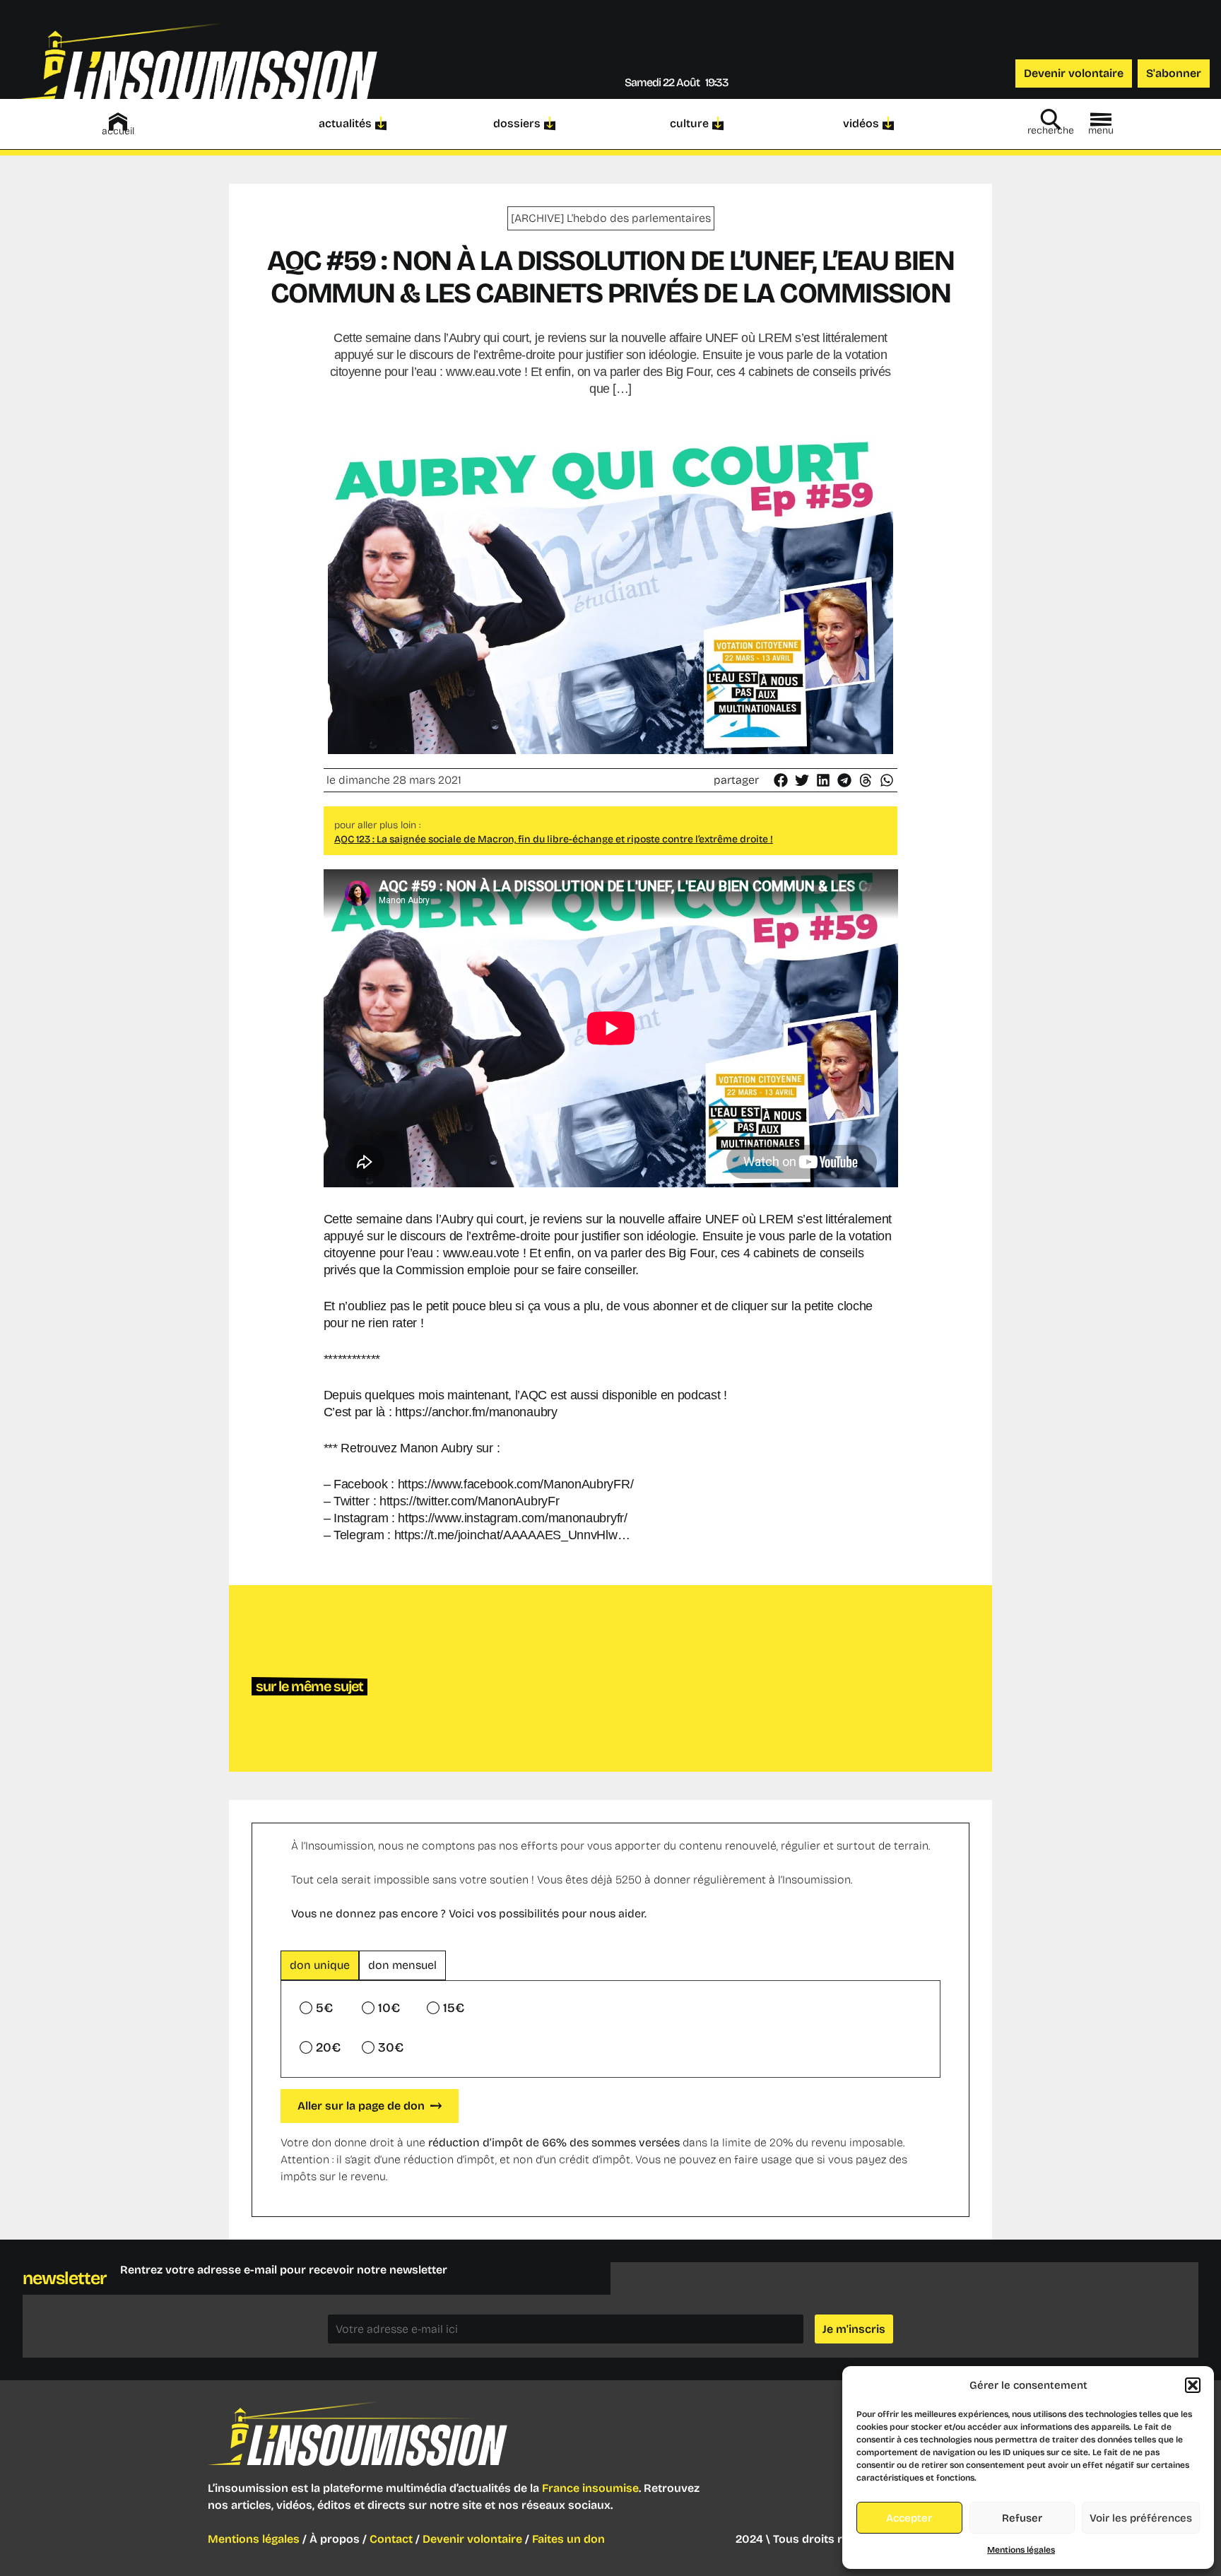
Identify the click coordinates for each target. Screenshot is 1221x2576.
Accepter (909, 2518)
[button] (1193, 2385)
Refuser (1022, 2518)
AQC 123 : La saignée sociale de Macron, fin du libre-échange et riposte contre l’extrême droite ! (554, 839)
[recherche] (1051, 119)
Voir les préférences (1141, 2518)
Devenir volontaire (472, 2539)
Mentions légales (1021, 2550)
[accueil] (118, 122)
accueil (118, 131)
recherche (1051, 130)
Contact (391, 2539)
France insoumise (590, 2488)
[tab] (320, 1965)
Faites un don (568, 2539)
